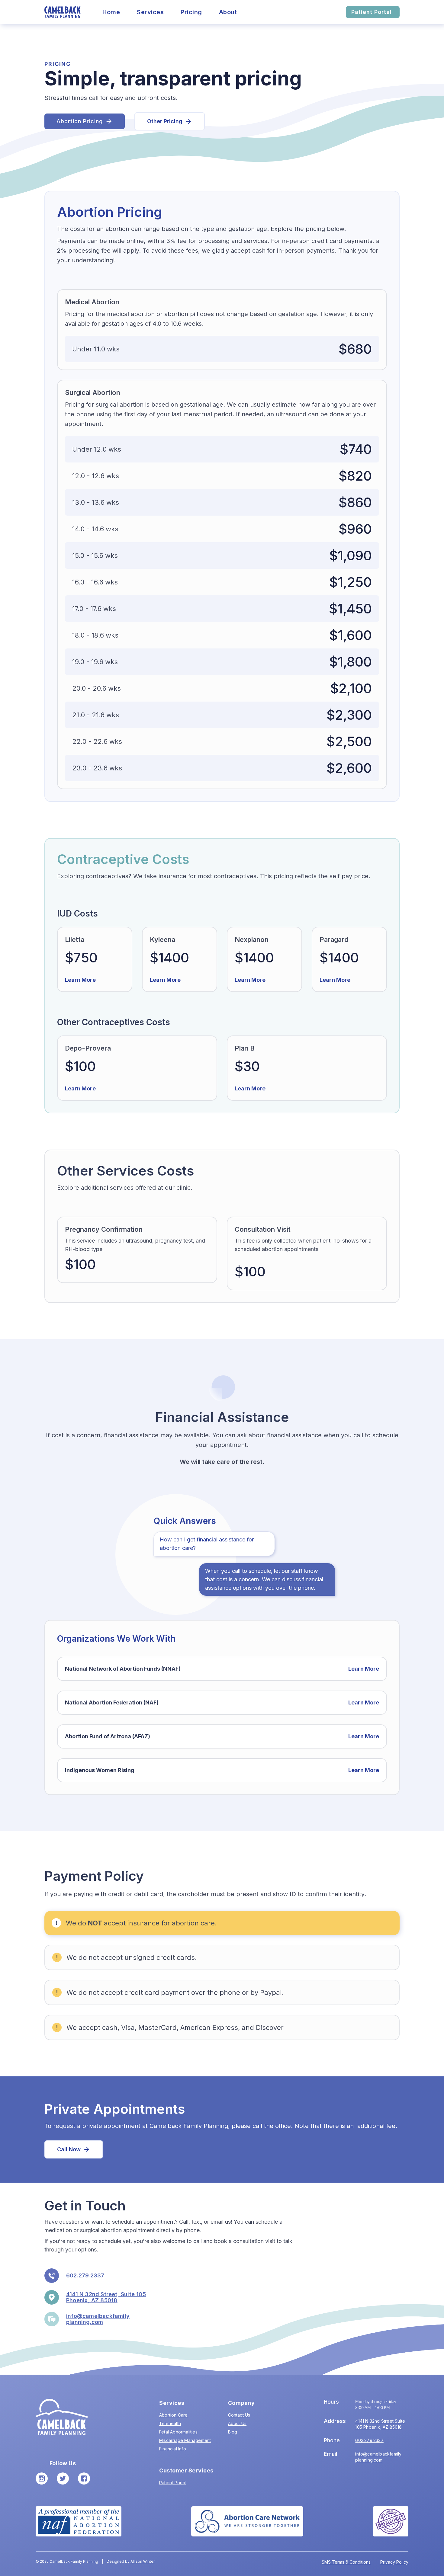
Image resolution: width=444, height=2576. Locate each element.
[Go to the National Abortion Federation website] (79, 2521)
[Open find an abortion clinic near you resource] (391, 2521)
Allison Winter (143, 2561)
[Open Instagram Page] (42, 2478)
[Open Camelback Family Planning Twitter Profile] (63, 2478)
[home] (63, 12)
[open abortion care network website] (247, 2521)
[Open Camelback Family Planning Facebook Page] (84, 2478)
